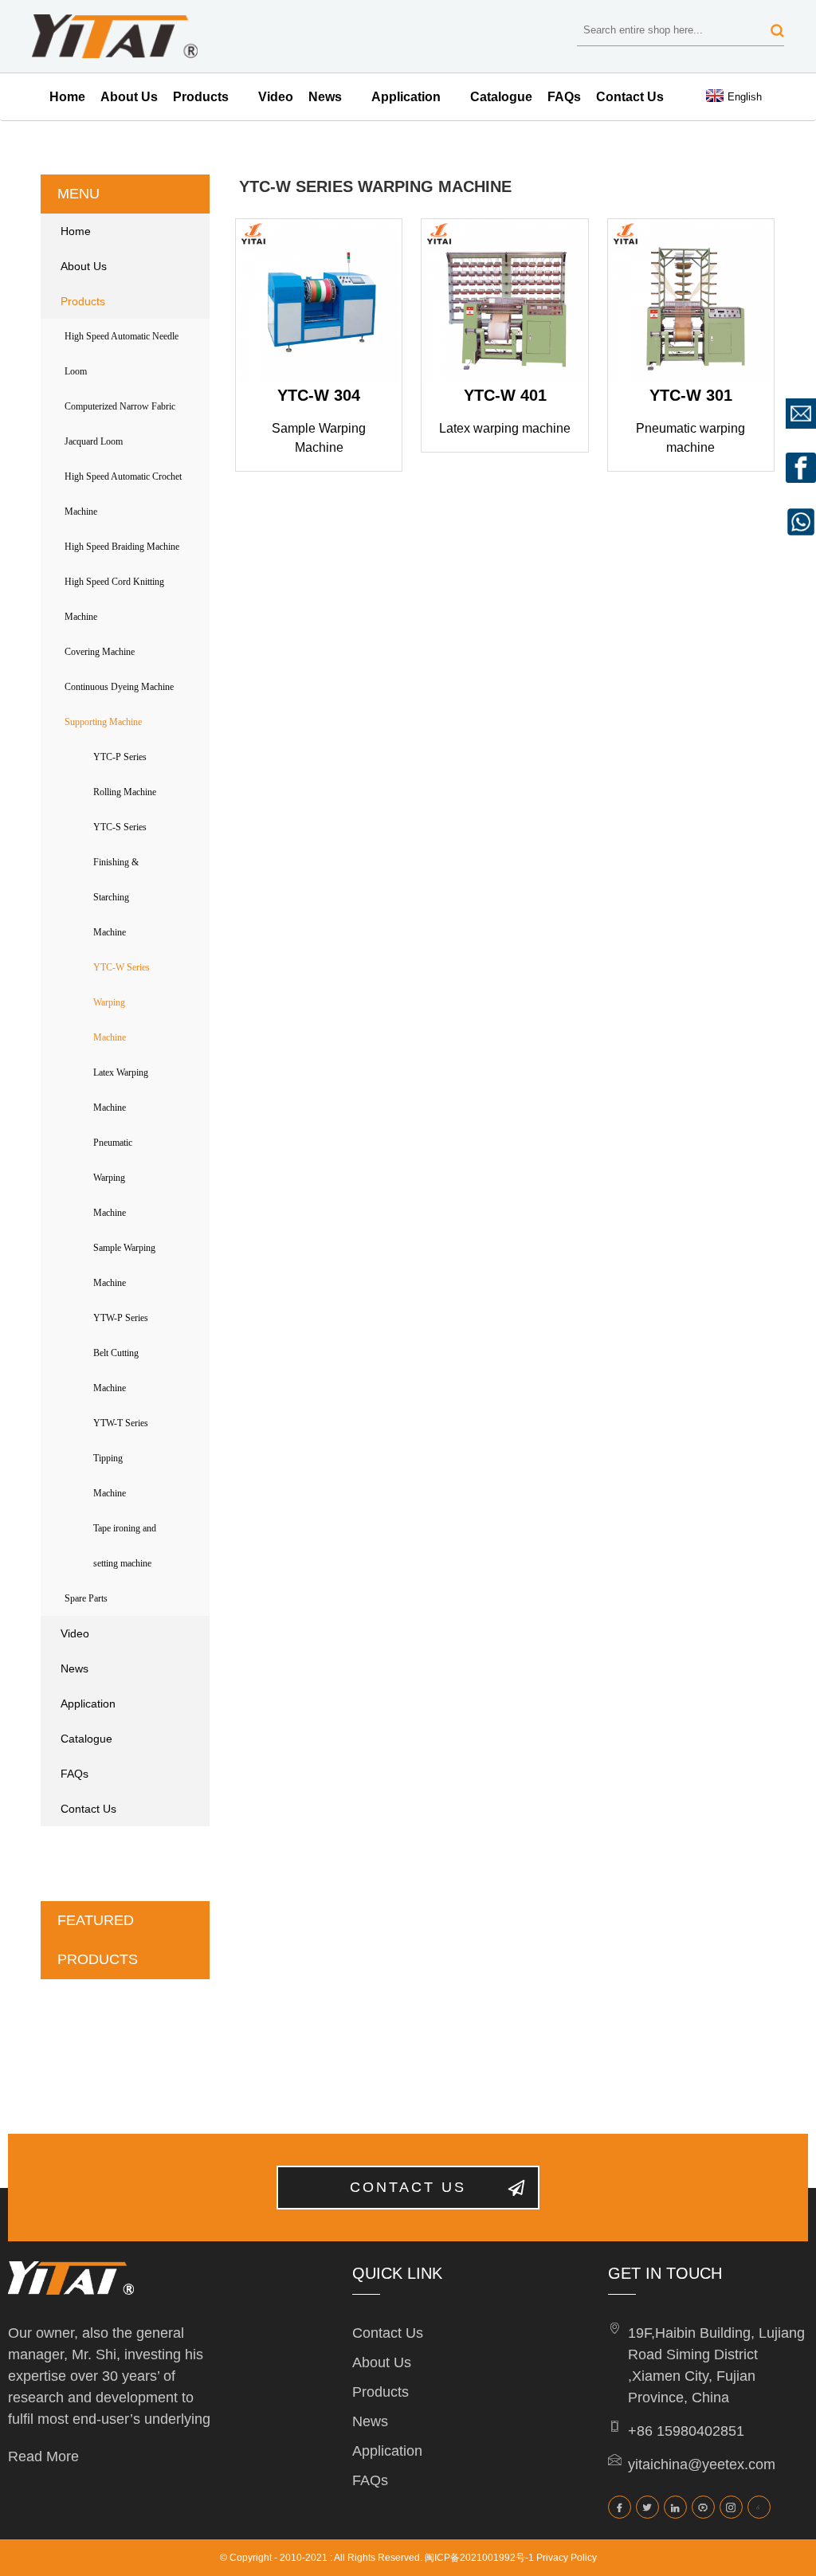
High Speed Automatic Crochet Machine (123, 494)
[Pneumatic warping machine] (691, 302)
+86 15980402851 (686, 2431)
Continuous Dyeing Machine (119, 687)
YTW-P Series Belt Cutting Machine (121, 1353)
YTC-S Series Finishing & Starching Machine (120, 880)
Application (406, 97)
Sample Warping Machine (124, 1265)
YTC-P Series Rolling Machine (125, 774)
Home (67, 97)
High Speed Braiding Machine (122, 547)
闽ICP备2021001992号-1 (479, 2558)
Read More (43, 2456)
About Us (129, 97)
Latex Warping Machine (121, 1090)
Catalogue (501, 97)
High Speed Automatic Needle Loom (122, 354)
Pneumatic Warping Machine (113, 1178)
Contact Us (630, 97)
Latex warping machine (505, 428)
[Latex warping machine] (504, 302)
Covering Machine (100, 652)
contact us (408, 2187)
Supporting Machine (103, 722)
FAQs (564, 97)
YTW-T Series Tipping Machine (121, 1458)
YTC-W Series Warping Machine (122, 1002)
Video (276, 97)
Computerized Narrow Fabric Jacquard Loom (120, 424)
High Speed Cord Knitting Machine (114, 599)
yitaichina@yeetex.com (702, 2464)
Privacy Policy (567, 2558)
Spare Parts (86, 1598)
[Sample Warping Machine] (319, 302)
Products (201, 97)
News (325, 97)
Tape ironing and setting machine (125, 1546)
